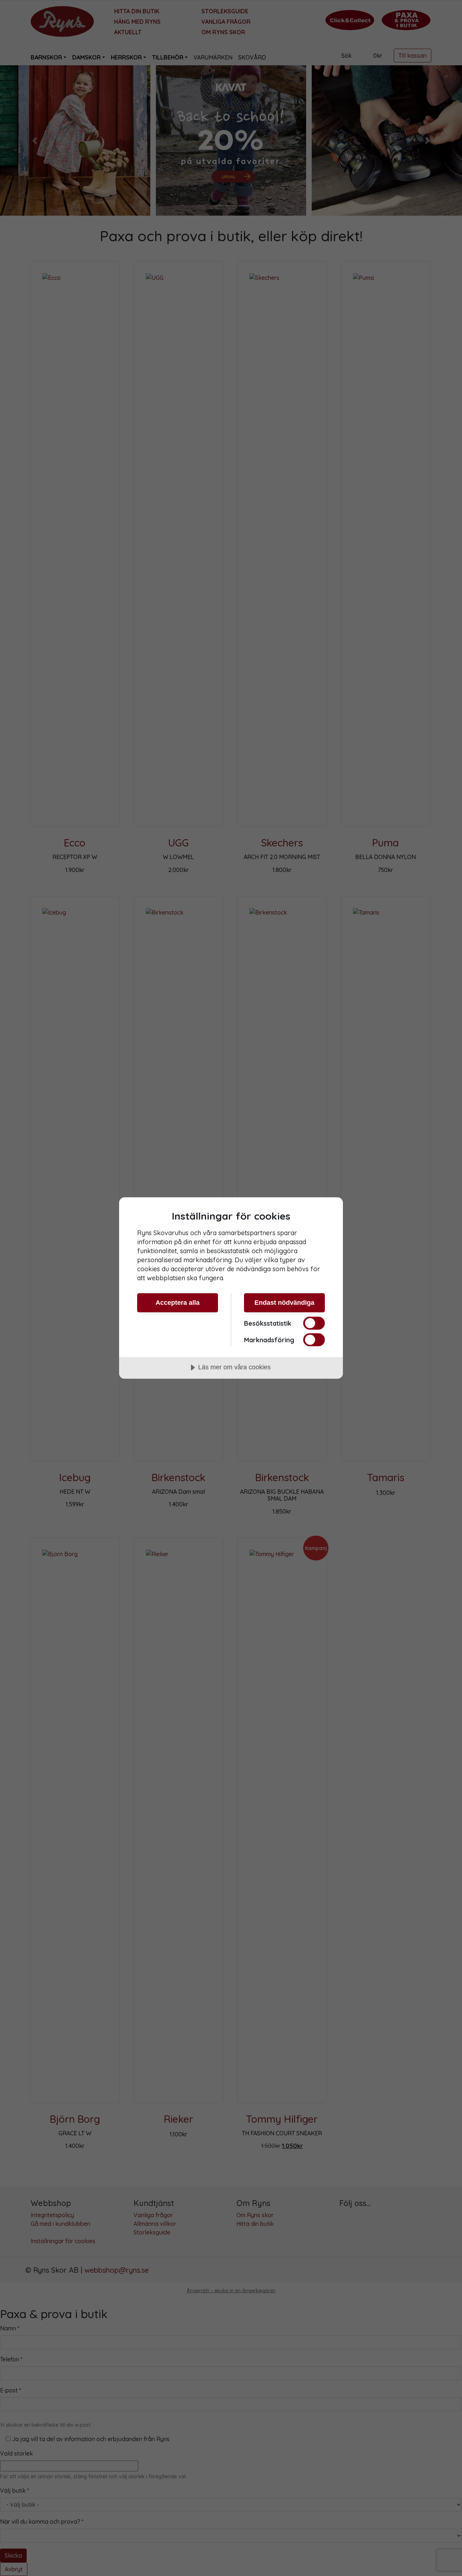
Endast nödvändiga (284, 1303)
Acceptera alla (178, 1303)
